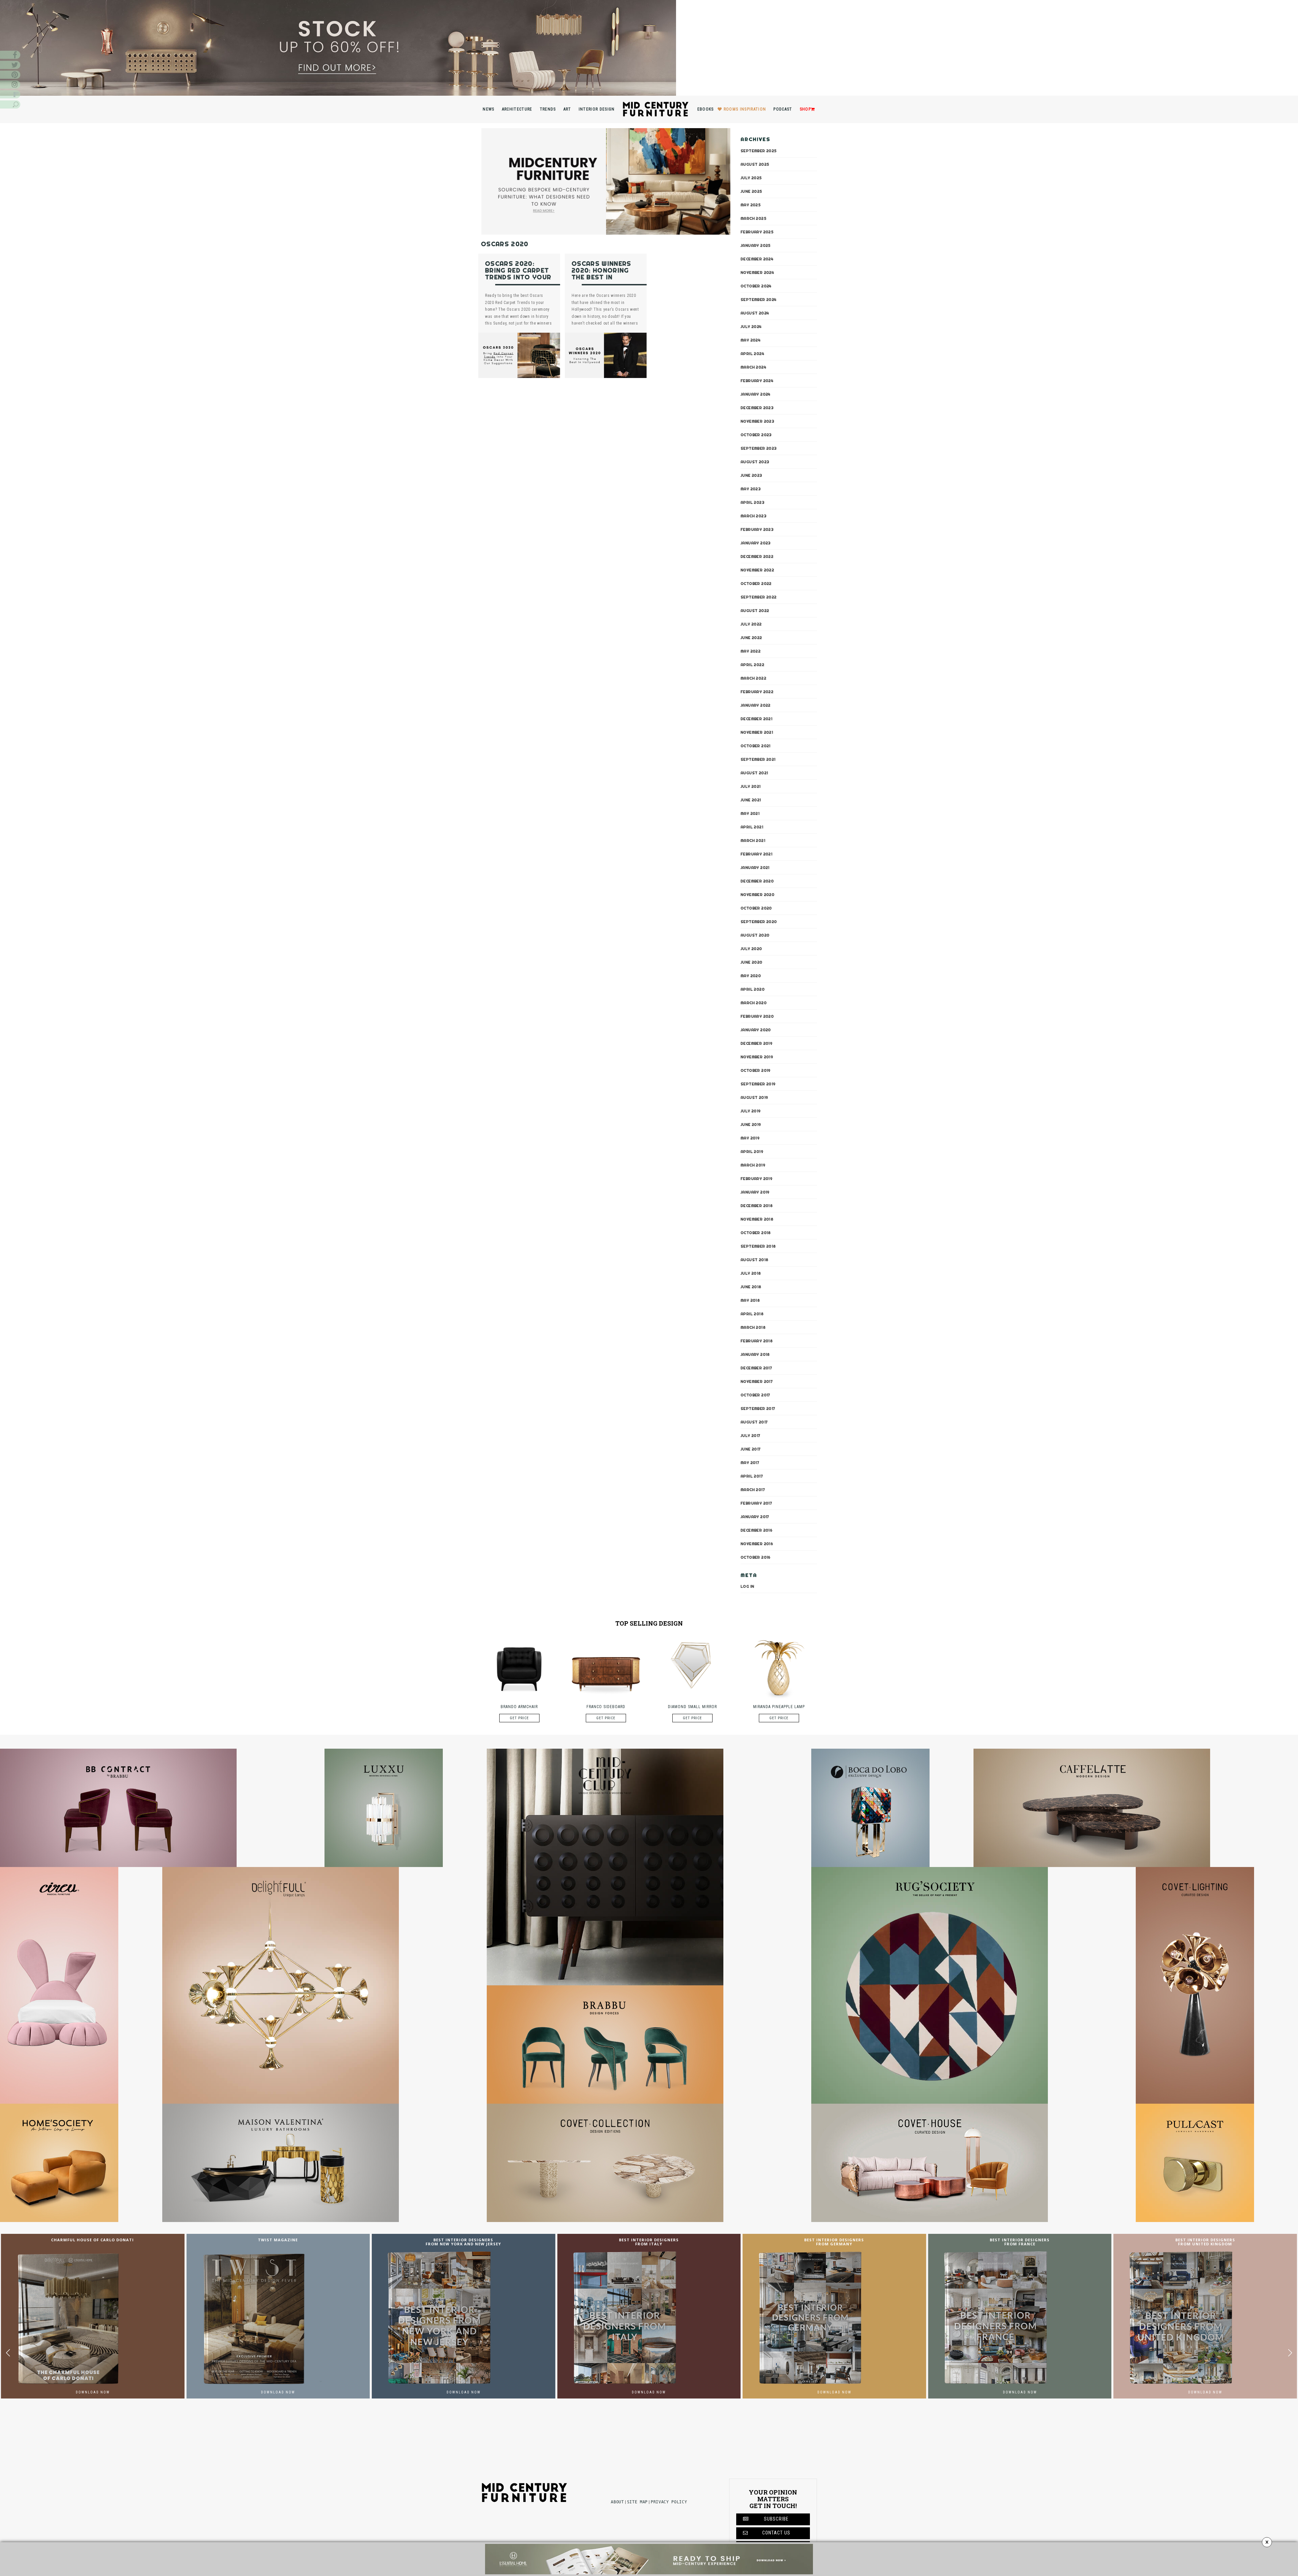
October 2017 (755, 1395)
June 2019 (751, 1125)
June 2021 (751, 800)
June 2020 (752, 962)
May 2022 (751, 651)
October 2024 (756, 286)
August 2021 (754, 773)
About (617, 2502)
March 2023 (753, 516)
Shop (805, 109)
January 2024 (756, 394)
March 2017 (753, 1490)
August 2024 (755, 313)
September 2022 (759, 597)
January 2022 (756, 705)
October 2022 (756, 584)
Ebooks (706, 109)
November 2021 (757, 732)
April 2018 (752, 1314)
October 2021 (756, 746)
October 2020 (756, 908)
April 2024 (752, 354)
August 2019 (754, 1097)
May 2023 (751, 489)
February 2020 (757, 1016)
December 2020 (757, 881)
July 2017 (751, 1436)
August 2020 (755, 935)
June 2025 (751, 191)
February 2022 (757, 692)
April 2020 (753, 989)
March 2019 (753, 1165)
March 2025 (753, 218)
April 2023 (752, 502)
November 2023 (757, 421)
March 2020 (754, 1003)
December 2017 (756, 1368)
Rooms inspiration (745, 109)
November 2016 (757, 1544)
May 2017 (750, 1463)
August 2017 (754, 1422)
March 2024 (753, 367)
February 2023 (757, 529)
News (488, 109)
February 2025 (757, 232)
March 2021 (753, 841)
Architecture (517, 109)
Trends (548, 109)
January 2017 (755, 1517)
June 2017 (751, 1449)
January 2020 (756, 1030)
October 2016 (756, 1557)
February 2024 (757, 381)
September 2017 (758, 1409)
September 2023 (759, 448)
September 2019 (758, 1084)
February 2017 (756, 1503)
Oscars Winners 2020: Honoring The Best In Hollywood (602, 274)
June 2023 (751, 475)
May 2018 (750, 1300)
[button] (1290, 2353)
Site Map (637, 2502)
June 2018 (751, 1287)
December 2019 (756, 1043)
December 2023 (757, 408)
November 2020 (758, 895)
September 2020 (759, 922)
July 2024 (751, 327)
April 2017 (752, 1476)
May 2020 (751, 976)
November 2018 (757, 1219)
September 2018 (758, 1246)
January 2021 (755, 868)
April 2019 (752, 1152)
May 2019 (750, 1138)
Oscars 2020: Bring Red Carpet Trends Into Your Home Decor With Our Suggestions (518, 277)
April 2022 (752, 665)
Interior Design (597, 109)
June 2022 (751, 638)
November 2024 (757, 273)
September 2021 (758, 759)
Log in (747, 1586)
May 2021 (750, 813)
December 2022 (757, 557)
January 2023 (756, 543)
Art (567, 109)
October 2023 (756, 435)
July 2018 (751, 1273)
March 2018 (753, 1327)
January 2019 (755, 1192)
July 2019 (751, 1111)
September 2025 (759, 151)
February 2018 (757, 1341)
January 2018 (755, 1354)
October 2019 (756, 1070)
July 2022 (751, 624)
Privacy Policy (669, 2502)
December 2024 (757, 259)
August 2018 (754, 1260)
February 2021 (756, 854)
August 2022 (755, 611)
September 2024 (759, 300)
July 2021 (751, 786)
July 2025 (751, 178)
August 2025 (755, 164)
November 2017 (757, 1381)
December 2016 (756, 1530)
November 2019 (757, 1057)
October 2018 (756, 1233)
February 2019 (756, 1179)
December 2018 (757, 1206)
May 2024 (751, 340)
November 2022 (757, 570)
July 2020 (751, 949)
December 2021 (756, 719)
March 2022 (753, 678)
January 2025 (756, 245)
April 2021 (752, 827)
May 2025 (751, 205)
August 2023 (755, 462)
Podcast (783, 109)
